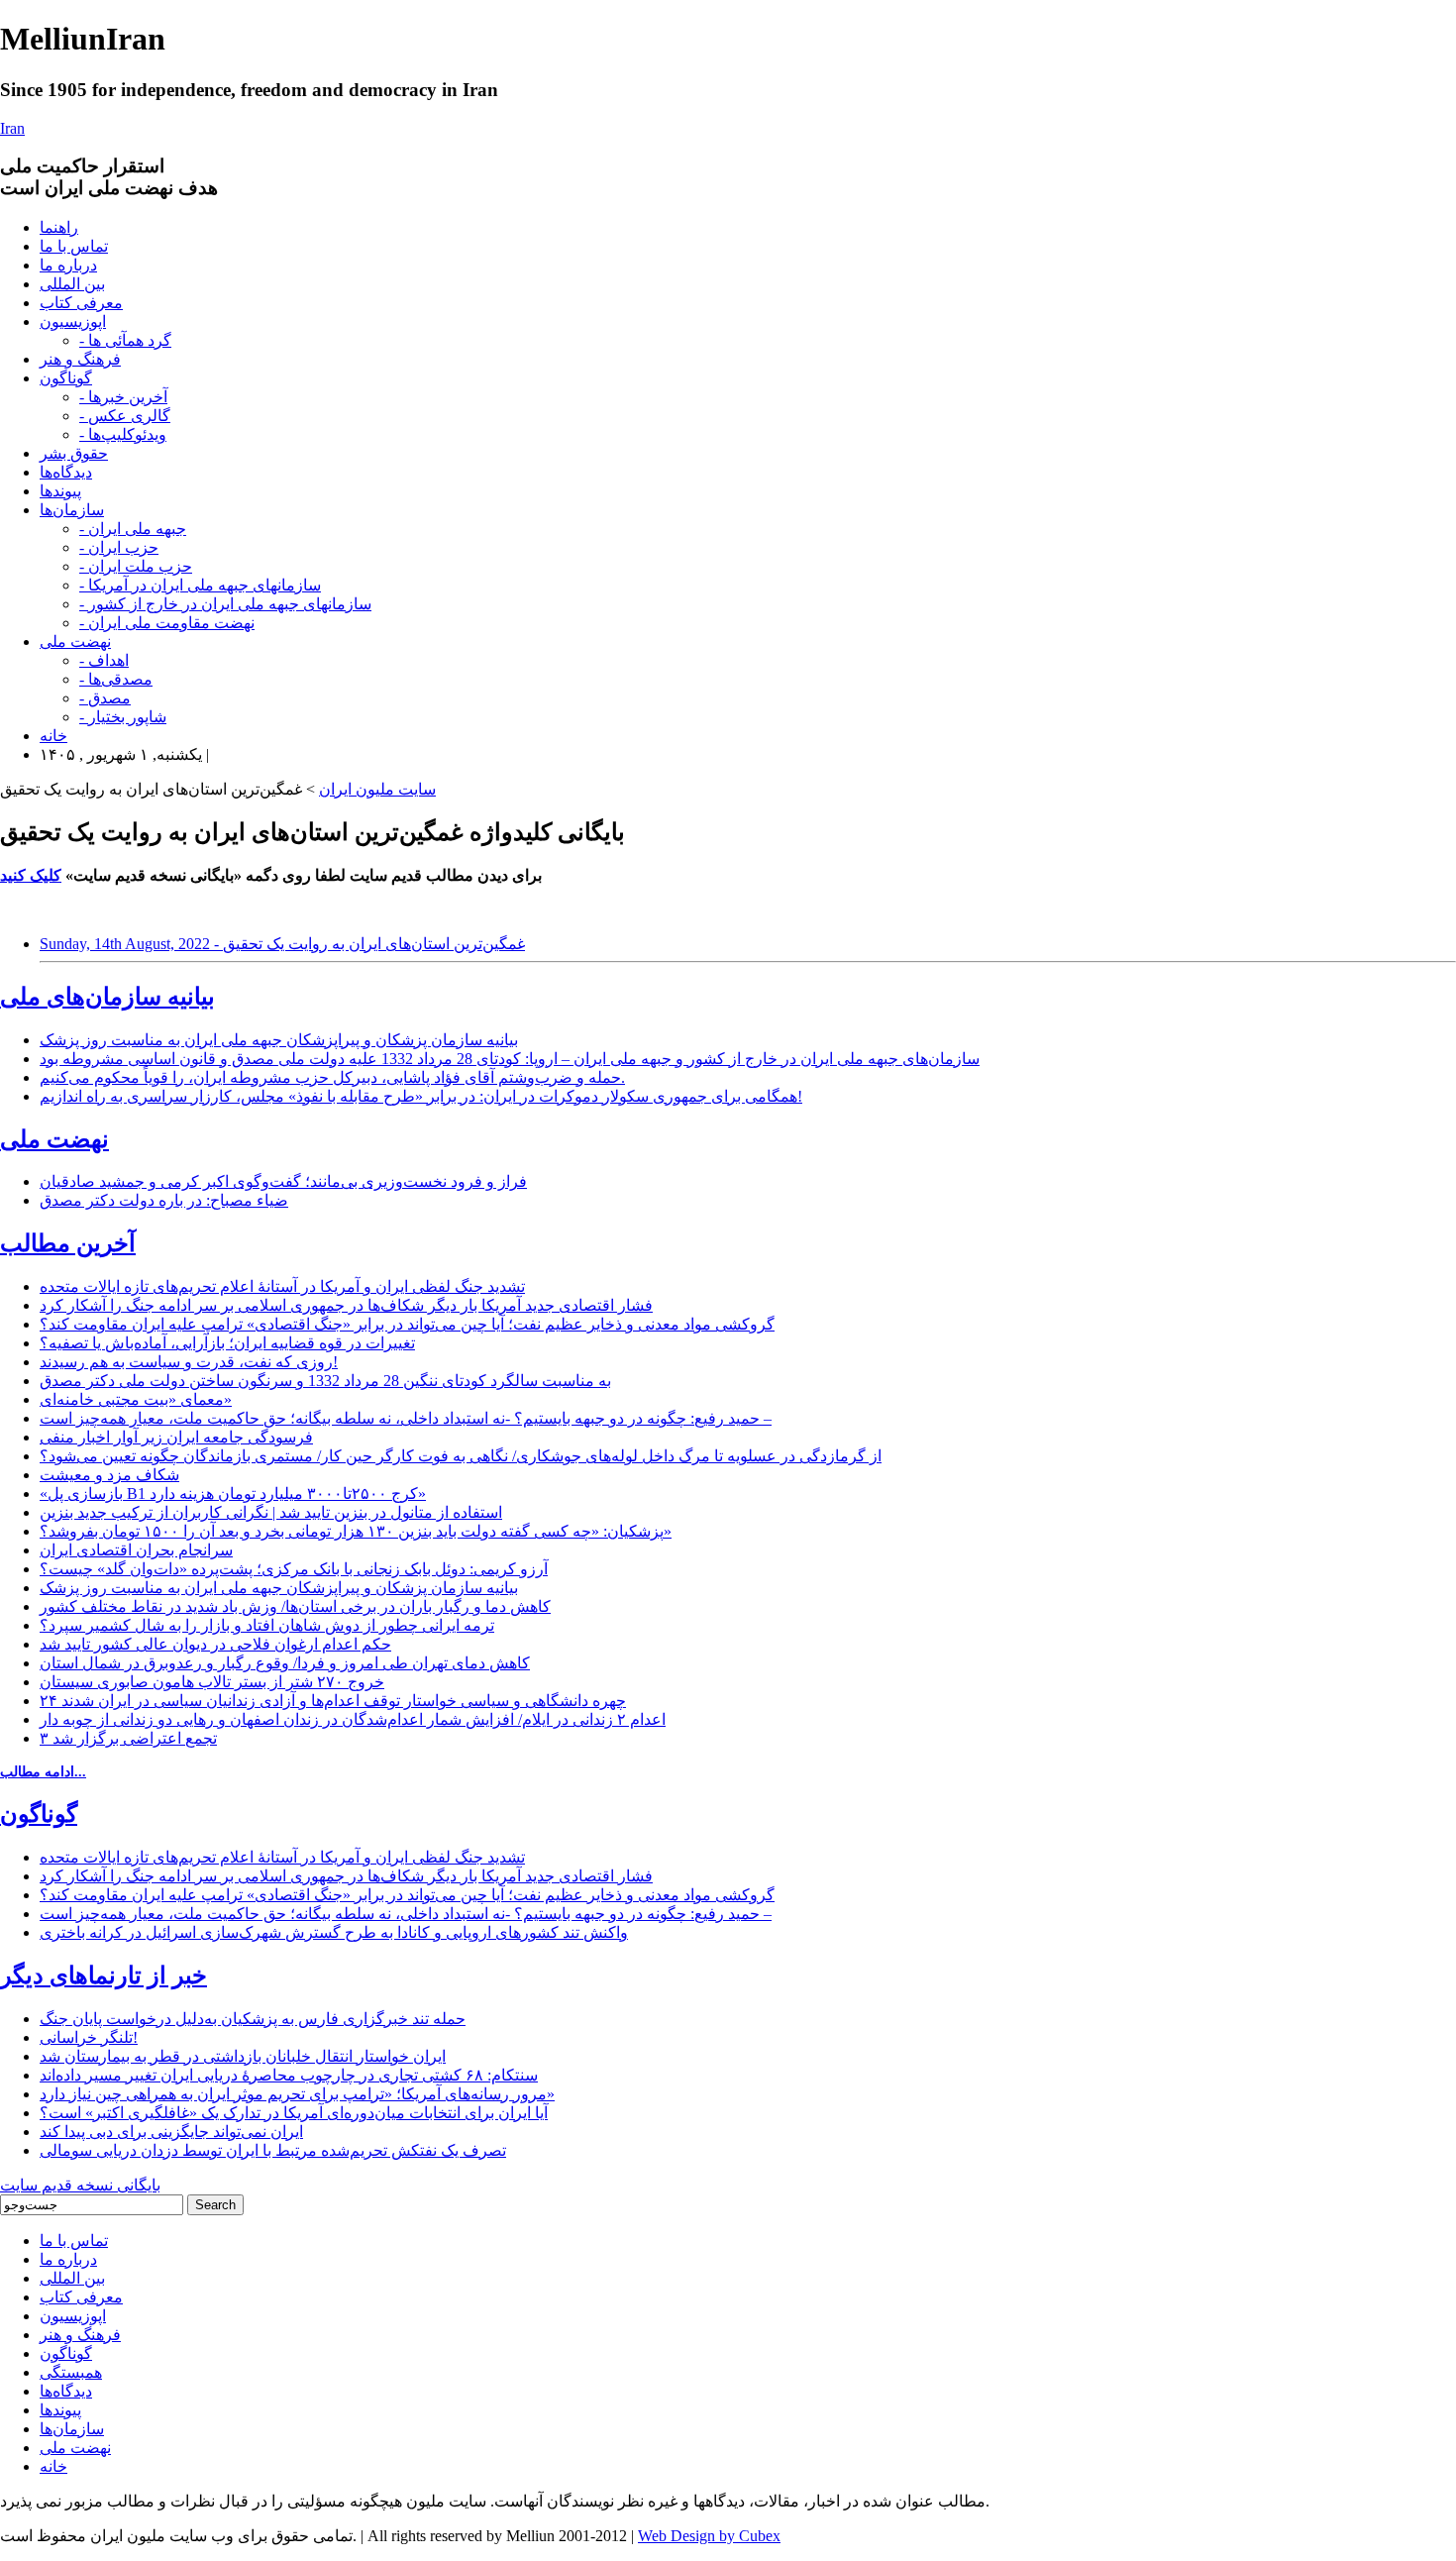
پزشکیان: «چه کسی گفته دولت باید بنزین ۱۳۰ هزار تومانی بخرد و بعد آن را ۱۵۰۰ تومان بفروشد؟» (356, 1531)
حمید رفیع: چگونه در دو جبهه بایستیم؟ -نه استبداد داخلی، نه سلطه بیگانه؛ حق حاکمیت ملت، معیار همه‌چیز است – (406, 1418)
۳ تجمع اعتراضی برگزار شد (128, 1738)
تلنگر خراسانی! (89, 2037)
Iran (12, 128)
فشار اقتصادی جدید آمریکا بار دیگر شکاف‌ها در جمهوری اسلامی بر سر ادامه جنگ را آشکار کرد (346, 1305)
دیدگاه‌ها (66, 472)
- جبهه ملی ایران (133, 529)
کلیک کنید (31, 875)
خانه (53, 736)
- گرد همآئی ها (125, 340)
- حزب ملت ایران (136, 566)
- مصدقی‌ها (116, 679)
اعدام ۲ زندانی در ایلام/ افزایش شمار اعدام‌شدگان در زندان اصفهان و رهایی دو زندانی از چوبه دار (353, 1719)
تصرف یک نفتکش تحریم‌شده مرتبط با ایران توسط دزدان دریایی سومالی (273, 2150)
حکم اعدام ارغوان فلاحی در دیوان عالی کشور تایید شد (215, 1644)
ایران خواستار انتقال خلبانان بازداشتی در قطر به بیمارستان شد (243, 2056)
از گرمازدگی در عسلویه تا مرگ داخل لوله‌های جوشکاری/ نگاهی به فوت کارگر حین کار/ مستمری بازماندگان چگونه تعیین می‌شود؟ (461, 1456)
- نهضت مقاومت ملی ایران (167, 623)
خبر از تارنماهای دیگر (104, 1975)
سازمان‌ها (72, 510)
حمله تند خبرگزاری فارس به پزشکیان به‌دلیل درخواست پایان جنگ (253, 2019)
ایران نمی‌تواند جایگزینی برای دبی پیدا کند (171, 2132)
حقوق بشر (74, 453)
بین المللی (72, 284)
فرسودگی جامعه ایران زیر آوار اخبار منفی (176, 1437)
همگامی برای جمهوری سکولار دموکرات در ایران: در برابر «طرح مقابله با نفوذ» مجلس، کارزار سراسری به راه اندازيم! (421, 1096)
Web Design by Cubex (709, 2536)
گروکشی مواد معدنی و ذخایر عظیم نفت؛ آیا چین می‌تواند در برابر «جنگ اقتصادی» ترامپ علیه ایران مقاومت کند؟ (407, 1324)
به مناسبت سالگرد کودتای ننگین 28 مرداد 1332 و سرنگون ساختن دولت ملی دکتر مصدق (325, 1381)
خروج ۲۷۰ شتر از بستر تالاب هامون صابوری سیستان (212, 1682)
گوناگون (66, 378)
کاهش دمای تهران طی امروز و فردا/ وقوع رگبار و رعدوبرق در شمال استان (285, 1663)
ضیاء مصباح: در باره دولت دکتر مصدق (164, 1200)
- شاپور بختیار (123, 717)
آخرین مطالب (68, 1243)
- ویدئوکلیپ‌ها (123, 434)
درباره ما (68, 265)
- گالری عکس (125, 416)
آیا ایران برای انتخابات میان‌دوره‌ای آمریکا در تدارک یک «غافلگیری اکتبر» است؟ (294, 2113)
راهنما (59, 227)
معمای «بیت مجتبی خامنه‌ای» (136, 1399)
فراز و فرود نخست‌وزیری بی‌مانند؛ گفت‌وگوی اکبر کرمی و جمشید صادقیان (283, 1181)
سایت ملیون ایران (377, 789)
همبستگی (71, 2372)
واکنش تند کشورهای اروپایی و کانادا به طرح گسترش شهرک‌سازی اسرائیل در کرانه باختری (334, 1932)
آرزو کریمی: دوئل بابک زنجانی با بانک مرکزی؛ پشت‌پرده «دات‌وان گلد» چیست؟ (294, 1569)
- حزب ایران (119, 547)
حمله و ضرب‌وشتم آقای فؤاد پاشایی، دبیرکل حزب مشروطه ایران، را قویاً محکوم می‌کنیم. (332, 1077)
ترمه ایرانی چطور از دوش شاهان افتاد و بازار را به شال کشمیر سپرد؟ (267, 1625)
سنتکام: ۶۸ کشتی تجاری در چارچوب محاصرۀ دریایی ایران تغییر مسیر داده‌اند (289, 2075)
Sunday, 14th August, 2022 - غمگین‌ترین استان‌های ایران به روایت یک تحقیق (282, 944)
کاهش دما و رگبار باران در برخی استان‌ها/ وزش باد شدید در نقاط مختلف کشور (295, 1606)
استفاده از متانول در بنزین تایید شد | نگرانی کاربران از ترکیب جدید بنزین (271, 1512)
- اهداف (104, 660)
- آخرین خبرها (123, 397)
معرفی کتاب (81, 303)
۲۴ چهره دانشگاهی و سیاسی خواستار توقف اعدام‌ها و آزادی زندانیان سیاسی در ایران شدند (333, 1701)
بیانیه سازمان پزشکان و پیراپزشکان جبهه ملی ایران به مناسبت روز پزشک (279, 1040)
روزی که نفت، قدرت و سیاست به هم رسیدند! (189, 1362)
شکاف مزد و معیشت (109, 1475)
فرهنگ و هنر (80, 359)
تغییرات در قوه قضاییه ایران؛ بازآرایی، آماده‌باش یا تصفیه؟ (227, 1343)
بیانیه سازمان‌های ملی (107, 997)
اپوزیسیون (73, 321)
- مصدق (105, 698)
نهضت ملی (75, 641)
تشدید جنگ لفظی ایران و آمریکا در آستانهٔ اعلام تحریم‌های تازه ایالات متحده (282, 1286)
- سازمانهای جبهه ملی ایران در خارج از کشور (225, 604)
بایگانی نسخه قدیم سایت (80, 2185)
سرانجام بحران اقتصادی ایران (136, 1550)
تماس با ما (74, 246)
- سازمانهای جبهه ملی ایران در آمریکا (200, 585)
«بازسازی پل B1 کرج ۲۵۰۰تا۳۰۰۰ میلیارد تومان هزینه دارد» (233, 1494)
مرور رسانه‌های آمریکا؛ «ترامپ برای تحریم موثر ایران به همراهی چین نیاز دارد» (297, 2094)
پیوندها (60, 491)
